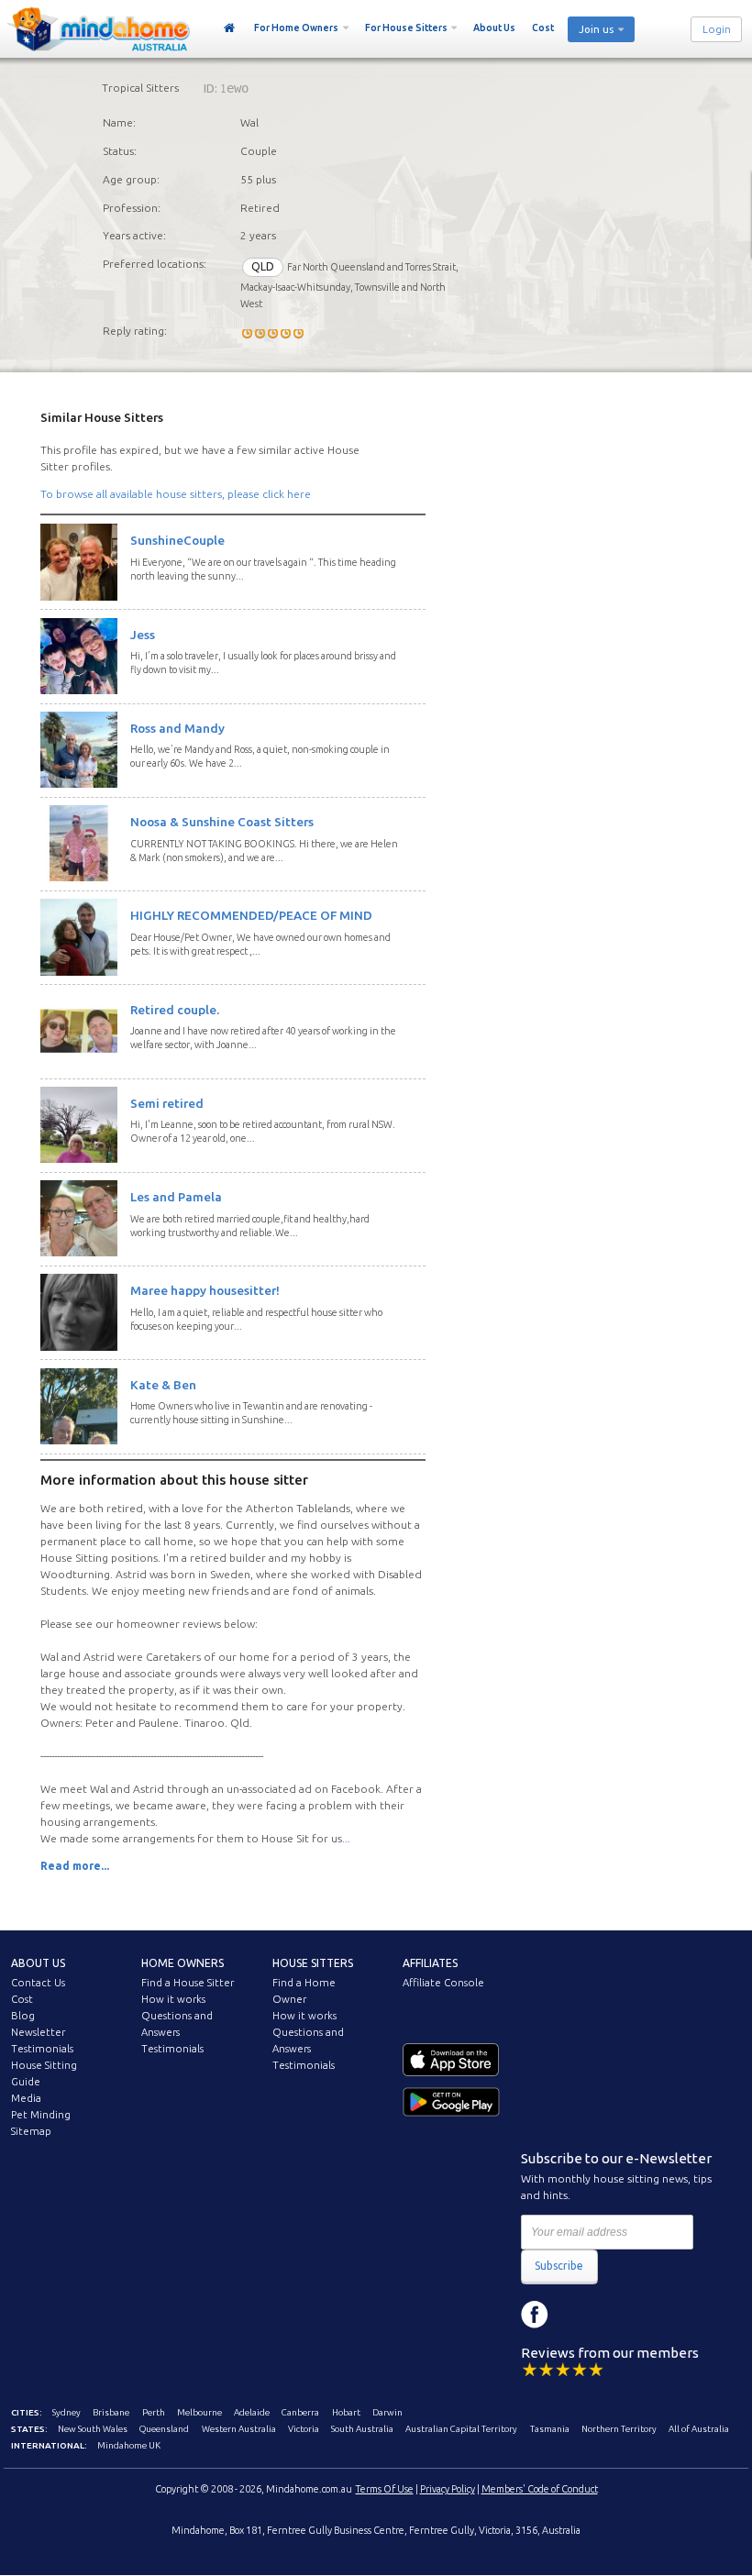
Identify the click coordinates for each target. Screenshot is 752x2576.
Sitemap (31, 2131)
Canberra (300, 2412)
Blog (23, 2016)
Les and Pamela (176, 1197)
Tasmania (550, 2429)
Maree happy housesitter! (205, 1290)
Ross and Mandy (177, 728)
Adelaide (252, 2412)
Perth (154, 2412)
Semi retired (167, 1103)
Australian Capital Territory (461, 2429)
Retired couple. (175, 1010)
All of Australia (699, 2429)
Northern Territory (619, 2429)
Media (26, 2098)
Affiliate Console (443, 1983)
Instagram (576, 2315)
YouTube (617, 2315)
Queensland (164, 2429)
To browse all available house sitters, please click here (176, 494)
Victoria (304, 2429)
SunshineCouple (177, 540)
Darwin (387, 2412)
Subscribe (559, 2266)
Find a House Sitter (188, 1983)
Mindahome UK (129, 2445)
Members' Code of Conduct (540, 2489)
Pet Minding (41, 2115)
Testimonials (42, 2049)
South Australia (362, 2429)
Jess (143, 635)
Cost (543, 28)
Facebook (535, 2315)
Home (230, 28)
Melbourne (199, 2412)
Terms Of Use (385, 2489)
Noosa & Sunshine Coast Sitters (222, 822)
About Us (494, 28)
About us (38, 1963)
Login (717, 29)
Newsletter (38, 2032)
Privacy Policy (448, 2489)
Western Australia (239, 2429)
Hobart (346, 2412)
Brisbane (111, 2412)
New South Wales (93, 2429)
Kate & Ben (163, 1385)
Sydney (66, 2412)
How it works (173, 1999)
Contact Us (38, 1983)
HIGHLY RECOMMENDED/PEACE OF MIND (251, 915)
